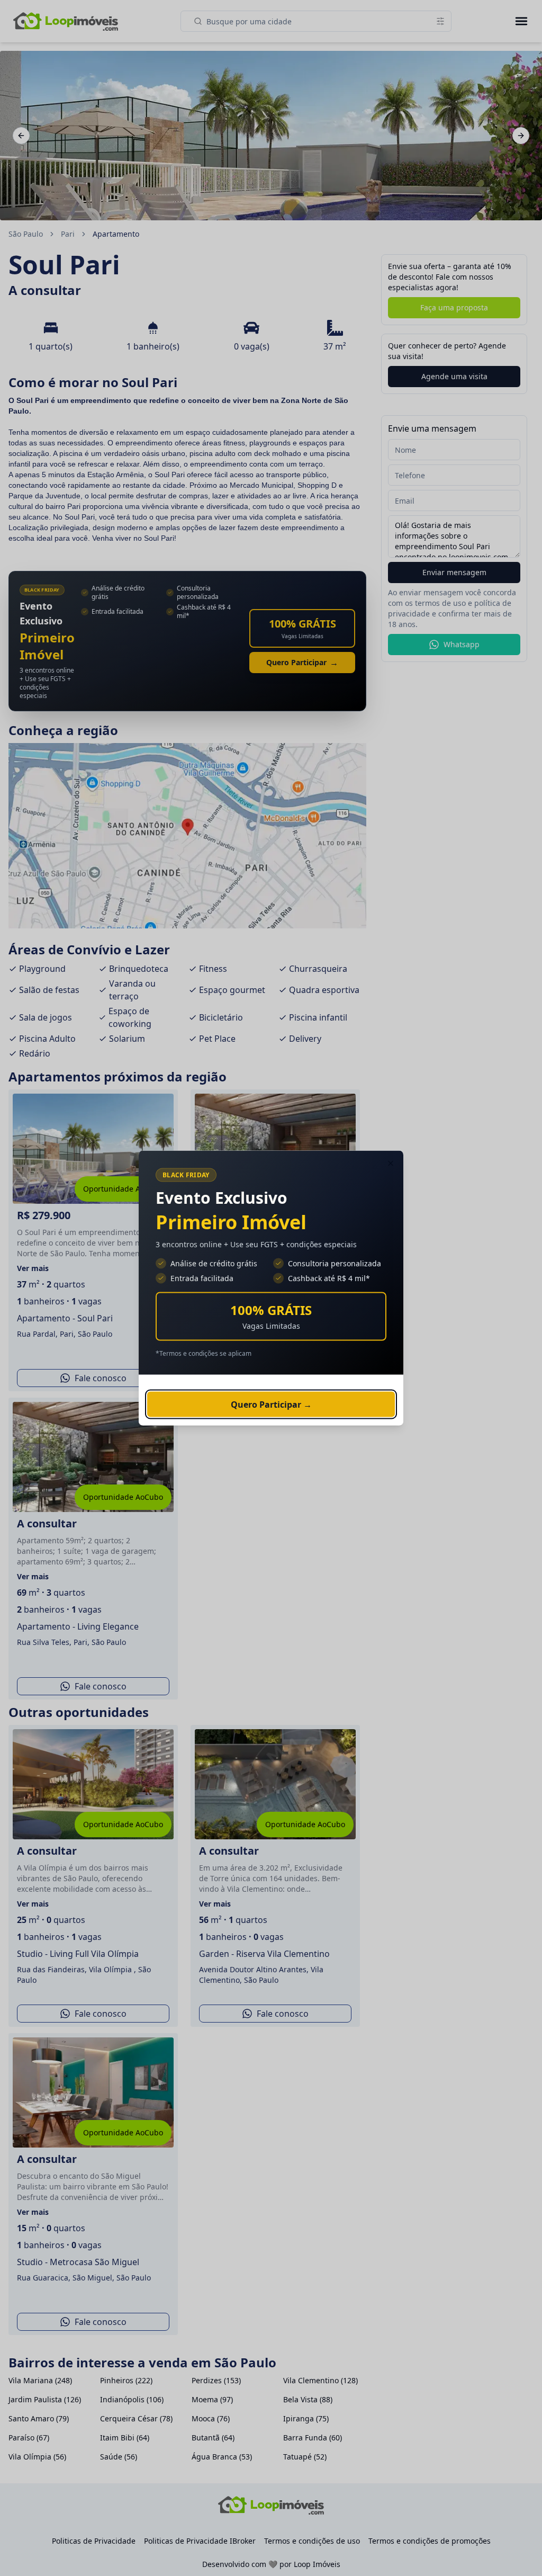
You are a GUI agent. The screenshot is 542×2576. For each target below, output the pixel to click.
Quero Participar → (271, 1405)
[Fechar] (391, 1164)
